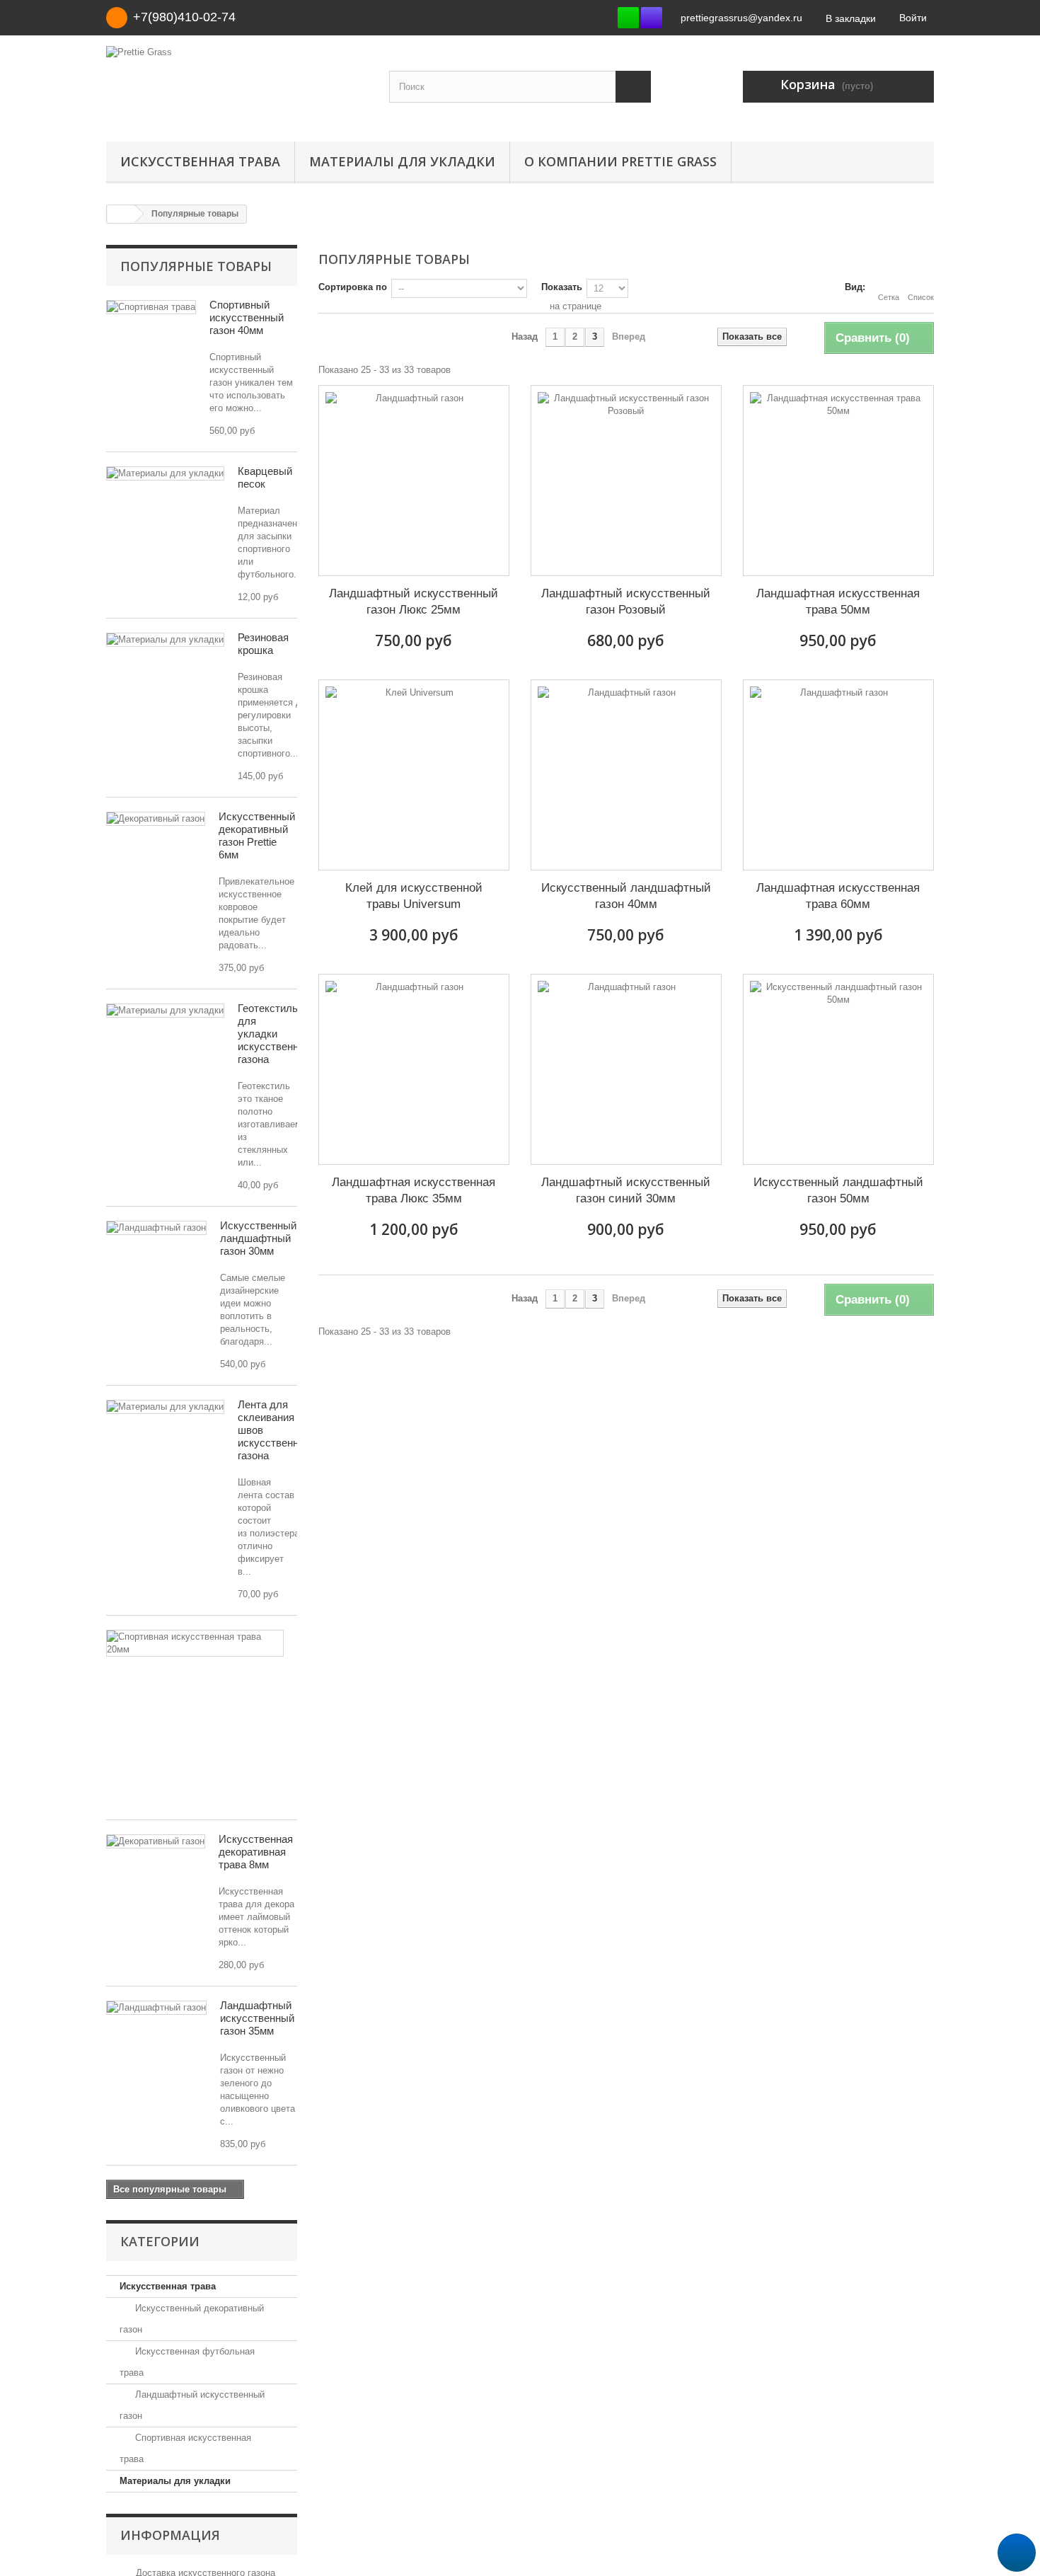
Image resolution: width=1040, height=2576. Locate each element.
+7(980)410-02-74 (184, 17)
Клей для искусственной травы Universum (414, 896)
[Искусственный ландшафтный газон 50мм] (838, 1069)
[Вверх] (1017, 2553)
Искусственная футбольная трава (187, 2362)
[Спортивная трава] (151, 307)
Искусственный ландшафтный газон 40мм (626, 896)
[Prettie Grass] (237, 85)
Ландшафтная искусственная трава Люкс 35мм (414, 1190)
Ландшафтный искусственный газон (192, 2405)
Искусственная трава (200, 161)
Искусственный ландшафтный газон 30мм (258, 1238)
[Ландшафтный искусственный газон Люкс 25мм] (414, 481)
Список (921, 297)
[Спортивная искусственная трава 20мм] (195, 1643)
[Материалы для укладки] (165, 473)
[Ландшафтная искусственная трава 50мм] (838, 481)
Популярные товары (196, 266)
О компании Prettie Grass (620, 161)
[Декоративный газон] (156, 819)
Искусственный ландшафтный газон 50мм (838, 1190)
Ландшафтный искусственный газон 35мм (257, 2018)
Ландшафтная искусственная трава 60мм (838, 896)
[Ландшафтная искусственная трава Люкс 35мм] (414, 1069)
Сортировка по (353, 287)
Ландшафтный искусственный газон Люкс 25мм (414, 602)
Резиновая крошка (263, 644)
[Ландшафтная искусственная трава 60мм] (838, 775)
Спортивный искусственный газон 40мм (247, 317)
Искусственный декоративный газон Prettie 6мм (257, 835)
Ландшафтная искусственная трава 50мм (838, 602)
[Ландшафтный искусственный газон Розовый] (626, 481)
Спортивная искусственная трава (185, 2448)
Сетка (889, 297)
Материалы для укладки (402, 161)
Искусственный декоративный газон (192, 2319)
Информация (170, 2535)
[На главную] (121, 214)
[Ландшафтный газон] (156, 1228)
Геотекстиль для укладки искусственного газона (276, 1034)
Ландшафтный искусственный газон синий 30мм (626, 1190)
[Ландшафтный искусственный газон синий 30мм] (626, 1069)
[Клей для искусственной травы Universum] (414, 775)
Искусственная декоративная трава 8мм (256, 1852)
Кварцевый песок (265, 477)
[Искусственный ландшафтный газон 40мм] (626, 775)
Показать (562, 287)
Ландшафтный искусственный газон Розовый (626, 602)
